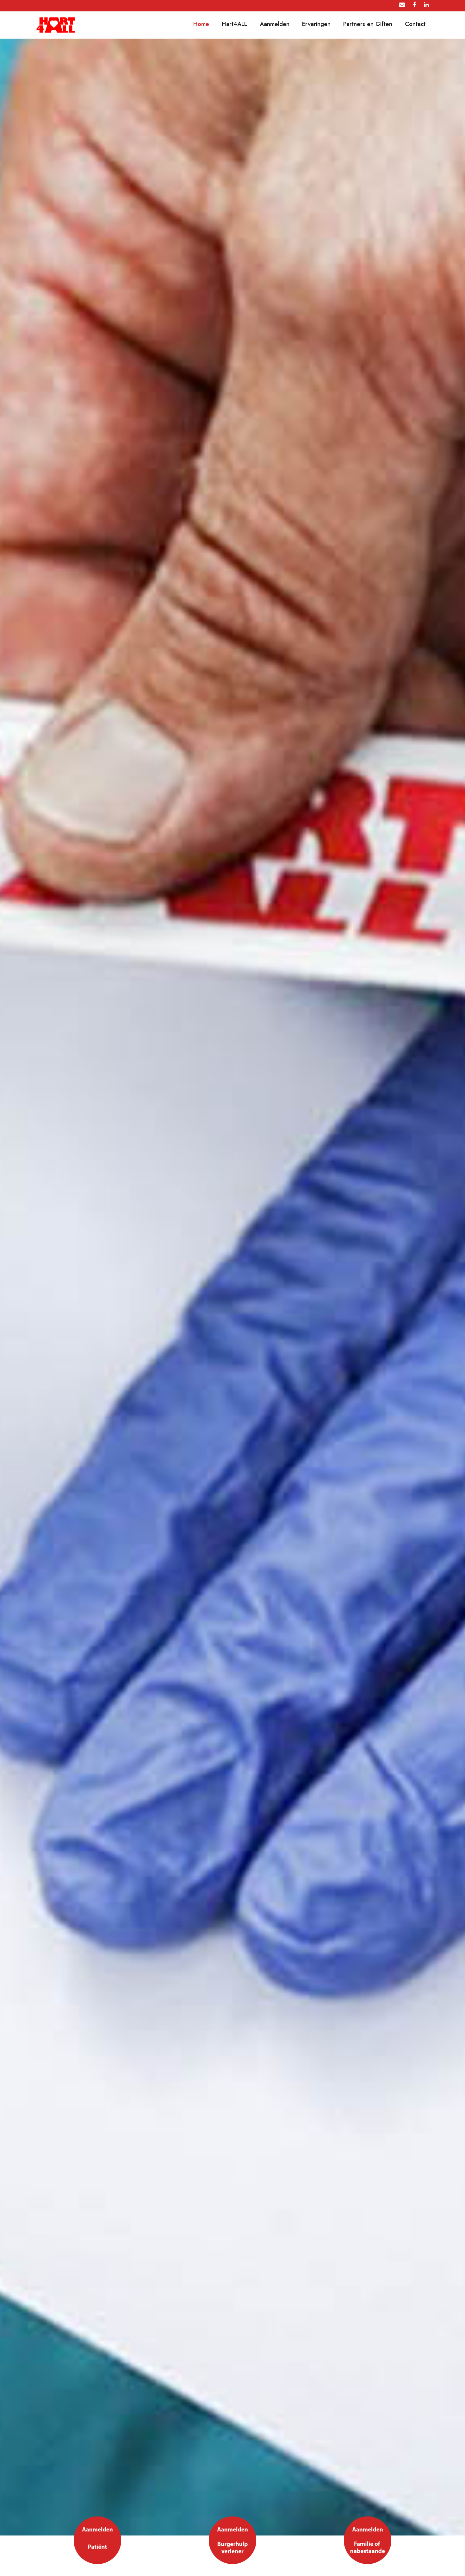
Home (201, 24)
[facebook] (414, 5)
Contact (415, 24)
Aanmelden (275, 24)
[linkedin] (426, 5)
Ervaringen (316, 24)
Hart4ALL (234, 24)
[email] (402, 5)
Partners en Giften (368, 24)
